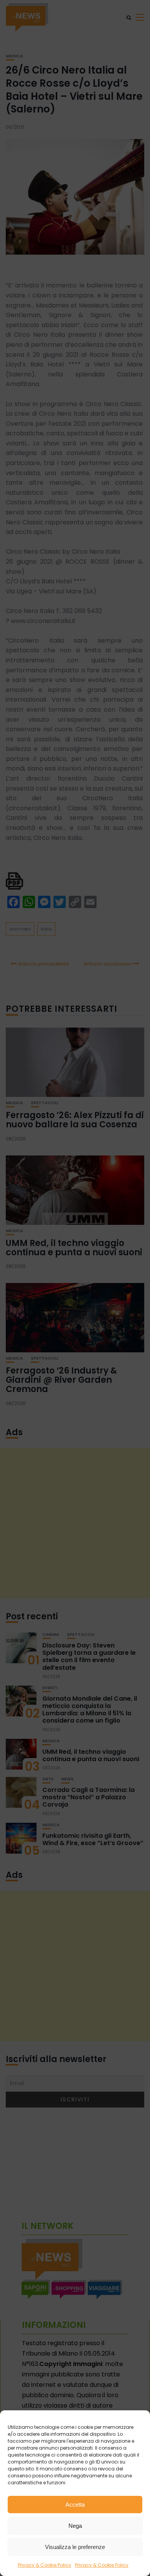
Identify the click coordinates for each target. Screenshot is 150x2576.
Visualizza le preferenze (75, 2547)
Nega (75, 2526)
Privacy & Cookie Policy (44, 2565)
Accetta (75, 2505)
